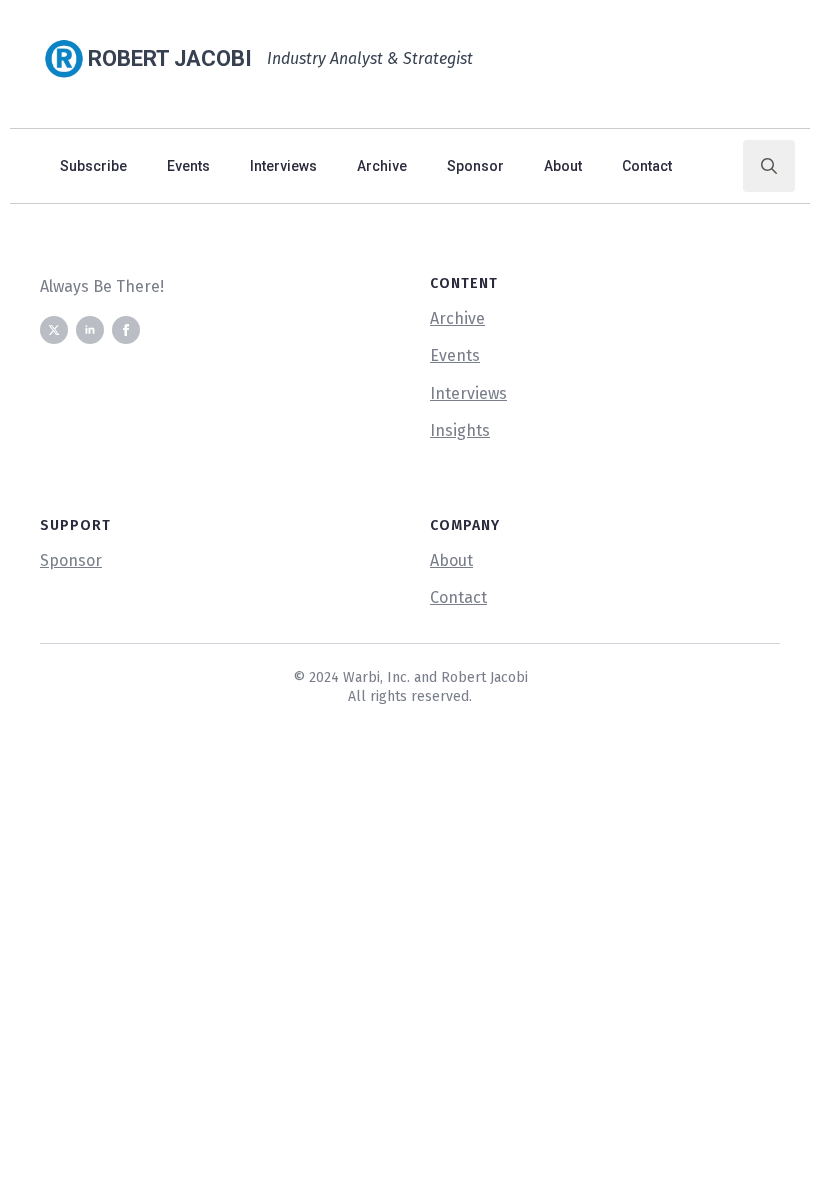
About (563, 166)
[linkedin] (90, 330)
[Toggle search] (769, 166)
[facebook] (126, 330)
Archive (382, 166)
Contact (647, 166)
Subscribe (93, 166)
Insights (460, 430)
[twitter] (54, 330)
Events (188, 166)
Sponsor (475, 166)
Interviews (283, 166)
